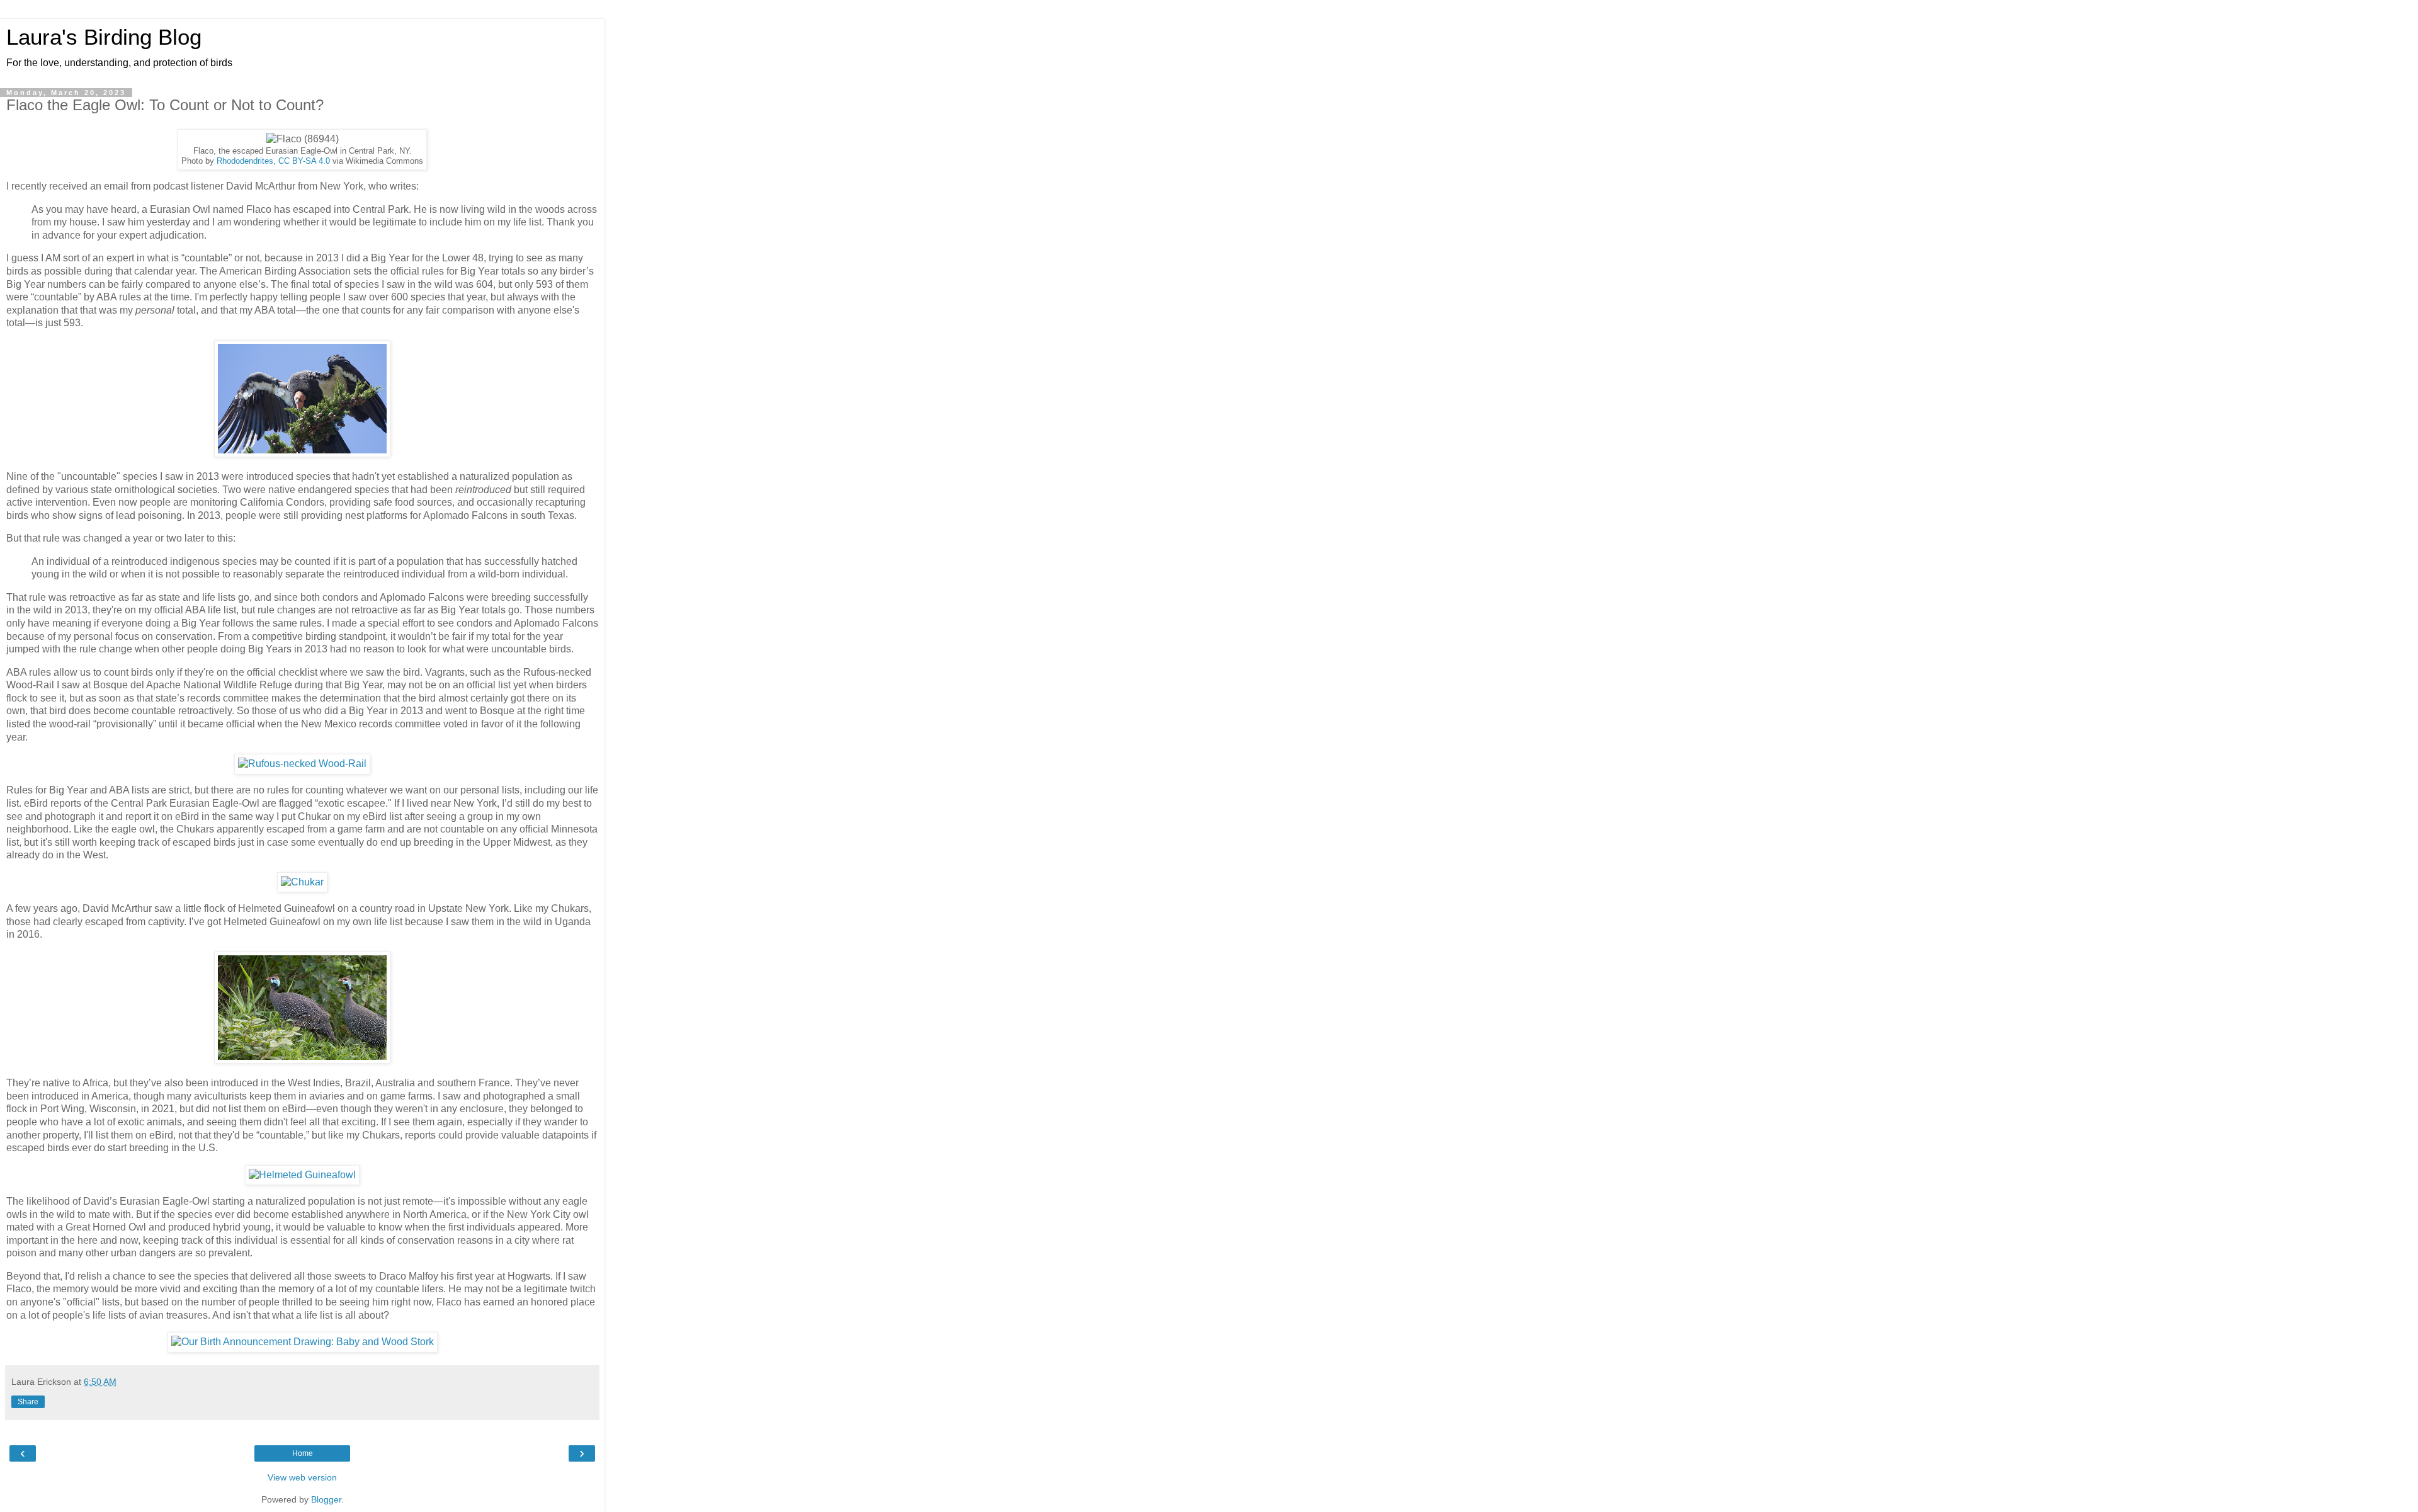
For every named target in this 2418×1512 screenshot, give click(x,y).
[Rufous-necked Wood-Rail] (302, 764)
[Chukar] (302, 882)
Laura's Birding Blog (104, 37)
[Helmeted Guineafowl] (302, 1060)
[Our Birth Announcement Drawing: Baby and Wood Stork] (303, 1342)
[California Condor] (302, 454)
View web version (302, 1477)
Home (303, 1453)
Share (28, 1402)
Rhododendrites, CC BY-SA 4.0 (273, 161)
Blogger (326, 1499)
